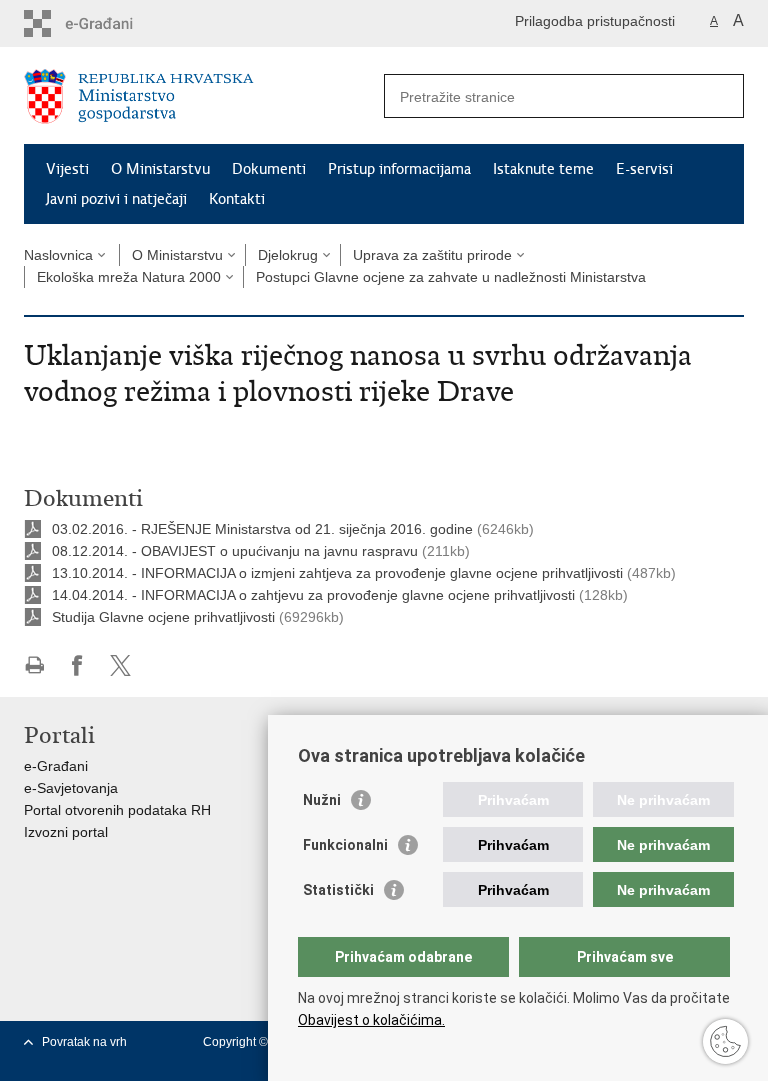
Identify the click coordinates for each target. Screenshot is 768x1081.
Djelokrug (288, 255)
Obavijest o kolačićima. (371, 1020)
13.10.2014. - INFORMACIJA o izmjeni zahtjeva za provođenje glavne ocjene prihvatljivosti (337, 573)
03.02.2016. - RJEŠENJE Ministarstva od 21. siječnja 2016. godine (262, 529)
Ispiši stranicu (34, 665)
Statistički (338, 890)
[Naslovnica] (204, 96)
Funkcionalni (345, 845)
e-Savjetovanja (71, 788)
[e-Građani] (109, 23)
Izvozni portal (66, 832)
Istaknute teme (543, 169)
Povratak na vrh (84, 1042)
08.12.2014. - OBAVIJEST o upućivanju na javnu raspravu (235, 551)
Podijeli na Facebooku (77, 665)
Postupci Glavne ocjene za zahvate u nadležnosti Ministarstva (451, 277)
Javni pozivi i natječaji (116, 199)
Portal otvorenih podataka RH (117, 810)
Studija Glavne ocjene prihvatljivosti (163, 617)
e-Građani (56, 766)
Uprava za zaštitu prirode (432, 255)
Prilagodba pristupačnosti (595, 21)
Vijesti (67, 169)
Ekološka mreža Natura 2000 (129, 277)
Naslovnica (58, 255)
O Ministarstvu (160, 169)
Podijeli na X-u (120, 665)
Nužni (322, 800)
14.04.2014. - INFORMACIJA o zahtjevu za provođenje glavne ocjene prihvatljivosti (313, 595)
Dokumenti (269, 169)
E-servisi (644, 169)
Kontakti (237, 199)
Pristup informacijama (399, 169)
